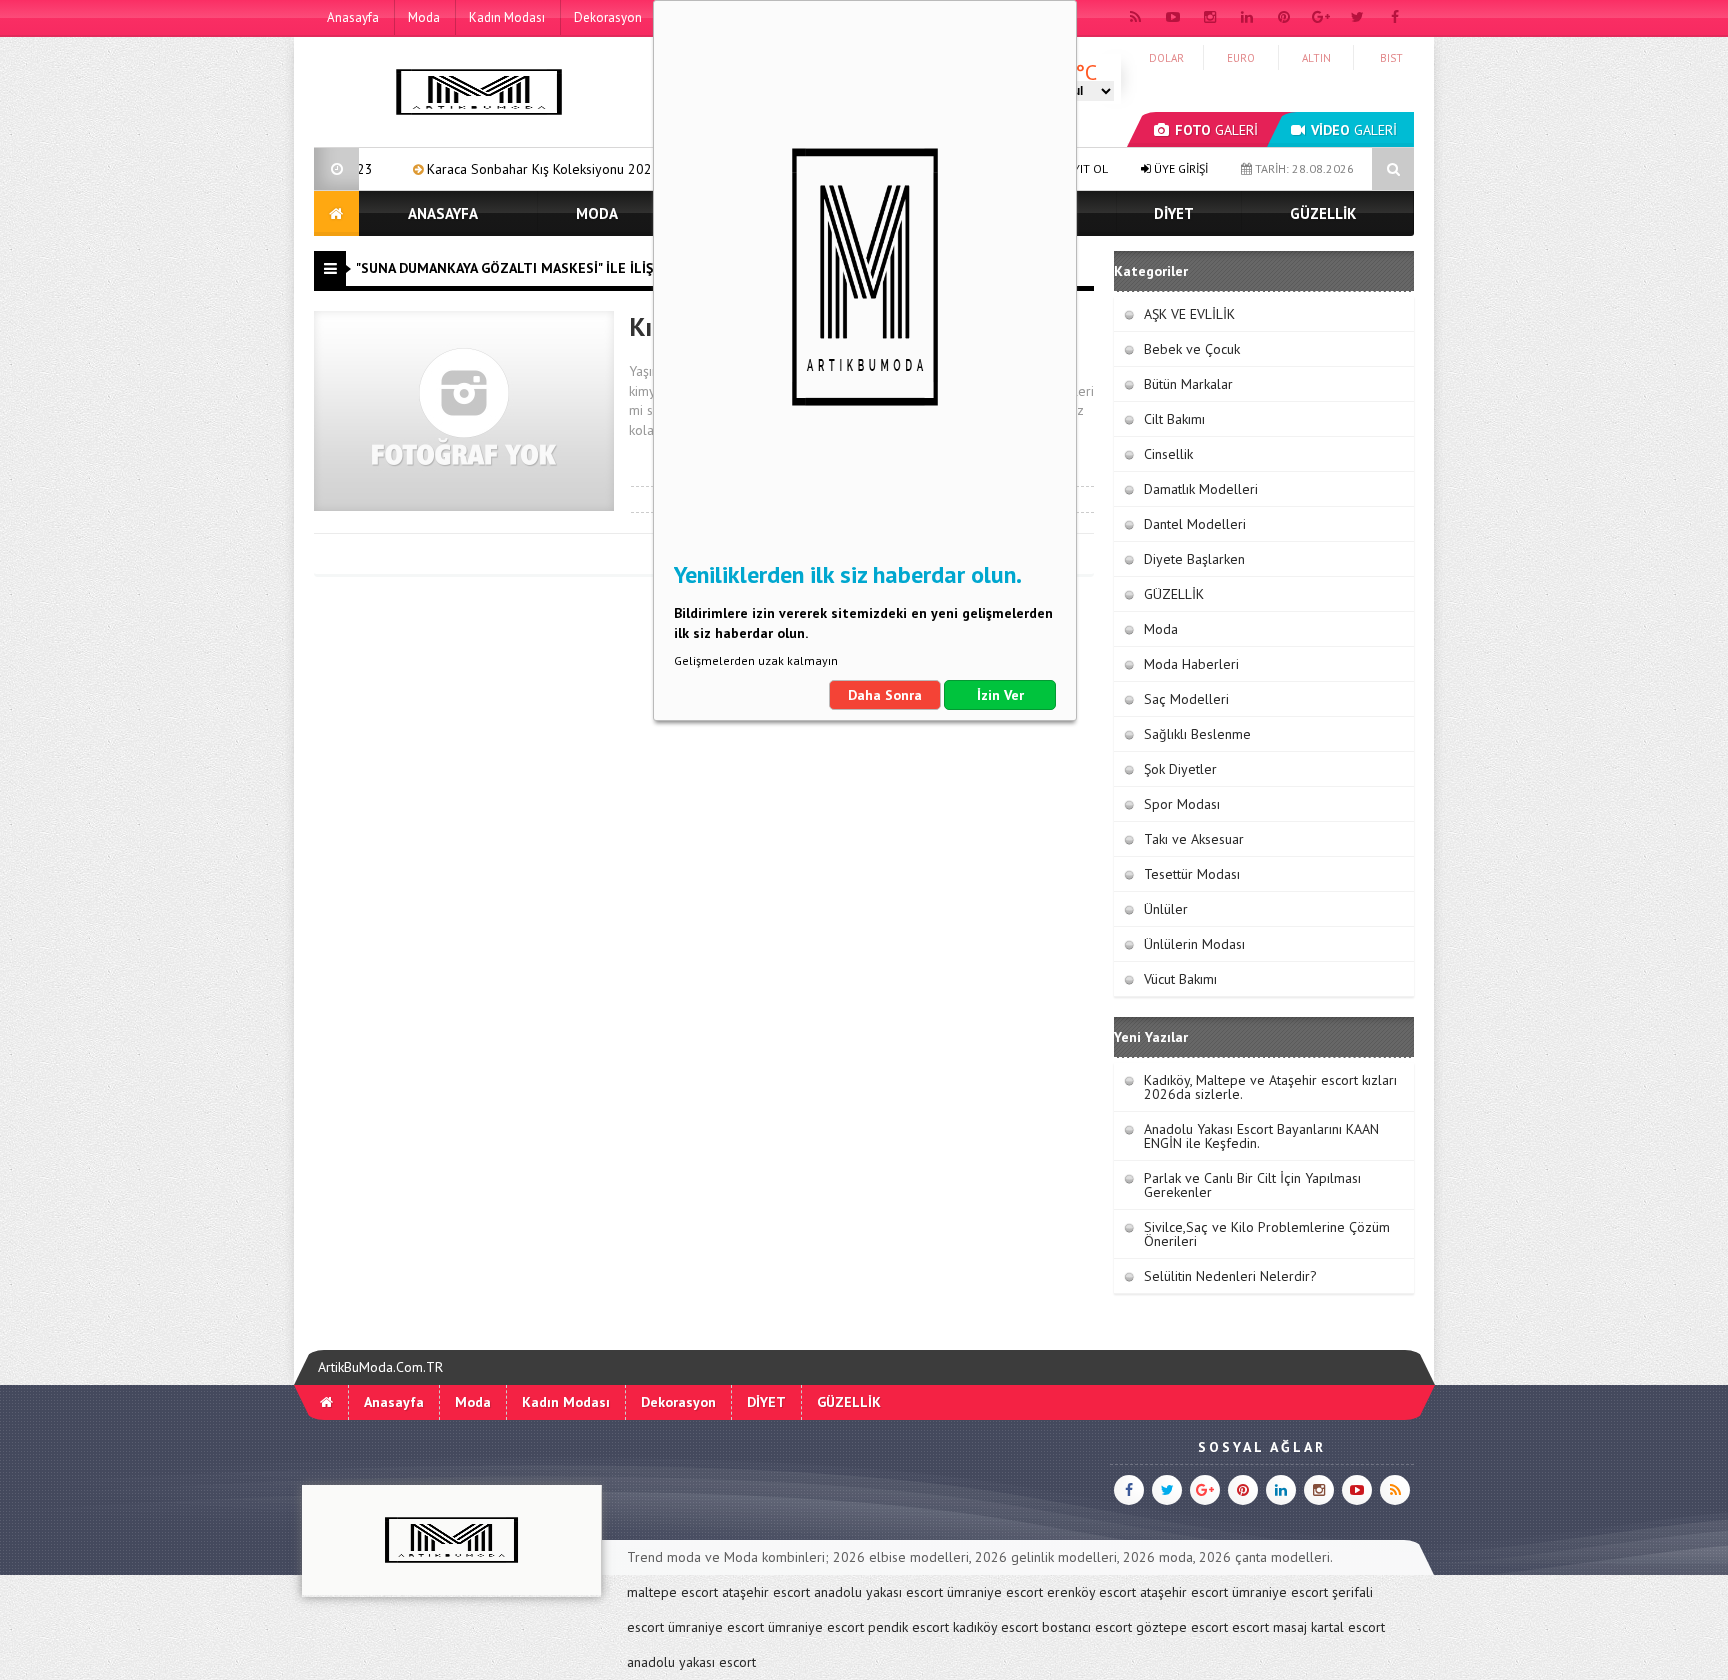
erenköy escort (1091, 1592)
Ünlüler (1166, 909)
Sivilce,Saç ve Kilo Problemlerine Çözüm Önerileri (1267, 1234)
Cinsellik (1168, 454)
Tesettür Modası (1192, 874)
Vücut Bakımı (1180, 979)
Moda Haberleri (1191, 664)
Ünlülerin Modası (1194, 944)
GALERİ (1216, 130)
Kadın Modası (507, 17)
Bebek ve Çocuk (1192, 349)
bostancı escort (1087, 1627)
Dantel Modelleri (1195, 524)
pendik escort (908, 1627)
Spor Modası (1182, 804)
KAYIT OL (1082, 168)
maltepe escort (672, 1592)
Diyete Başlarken (1194, 559)
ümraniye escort (995, 1592)
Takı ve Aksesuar (1194, 839)
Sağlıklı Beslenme (1197, 734)
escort (1250, 1627)
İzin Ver (1000, 695)
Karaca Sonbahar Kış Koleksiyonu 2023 (476, 169)
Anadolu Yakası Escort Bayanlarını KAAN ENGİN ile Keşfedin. (1261, 1136)
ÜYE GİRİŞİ (1179, 168)
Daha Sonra (885, 695)
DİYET (1174, 213)
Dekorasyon (608, 17)
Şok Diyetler (1180, 769)
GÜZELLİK (1323, 213)
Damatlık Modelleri (1201, 489)
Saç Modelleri (1186, 699)
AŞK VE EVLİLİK (1189, 314)
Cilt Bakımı (1174, 419)
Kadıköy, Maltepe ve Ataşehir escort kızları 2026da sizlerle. (1270, 1087)
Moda (424, 17)
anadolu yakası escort (878, 1592)
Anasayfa (353, 17)
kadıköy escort (995, 1627)
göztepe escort (1182, 1627)
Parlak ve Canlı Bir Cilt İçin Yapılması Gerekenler (1252, 1185)
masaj (1290, 1627)
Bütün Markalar (1188, 384)
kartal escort (1348, 1627)
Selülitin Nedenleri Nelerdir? (1230, 1276)
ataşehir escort (766, 1592)
